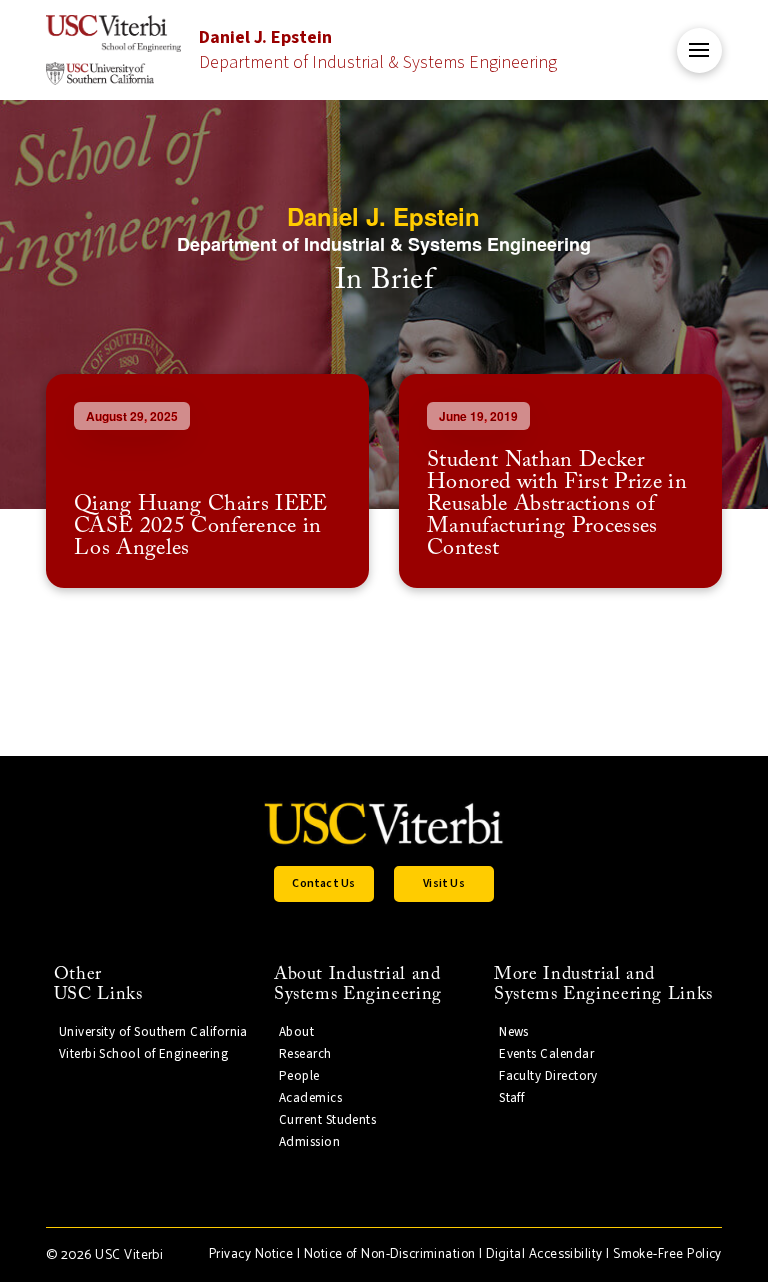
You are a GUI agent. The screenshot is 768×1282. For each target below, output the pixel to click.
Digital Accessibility (544, 1254)
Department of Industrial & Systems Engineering (378, 50)
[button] (699, 50)
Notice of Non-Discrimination (390, 1254)
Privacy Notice (251, 1254)
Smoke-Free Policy (667, 1254)
